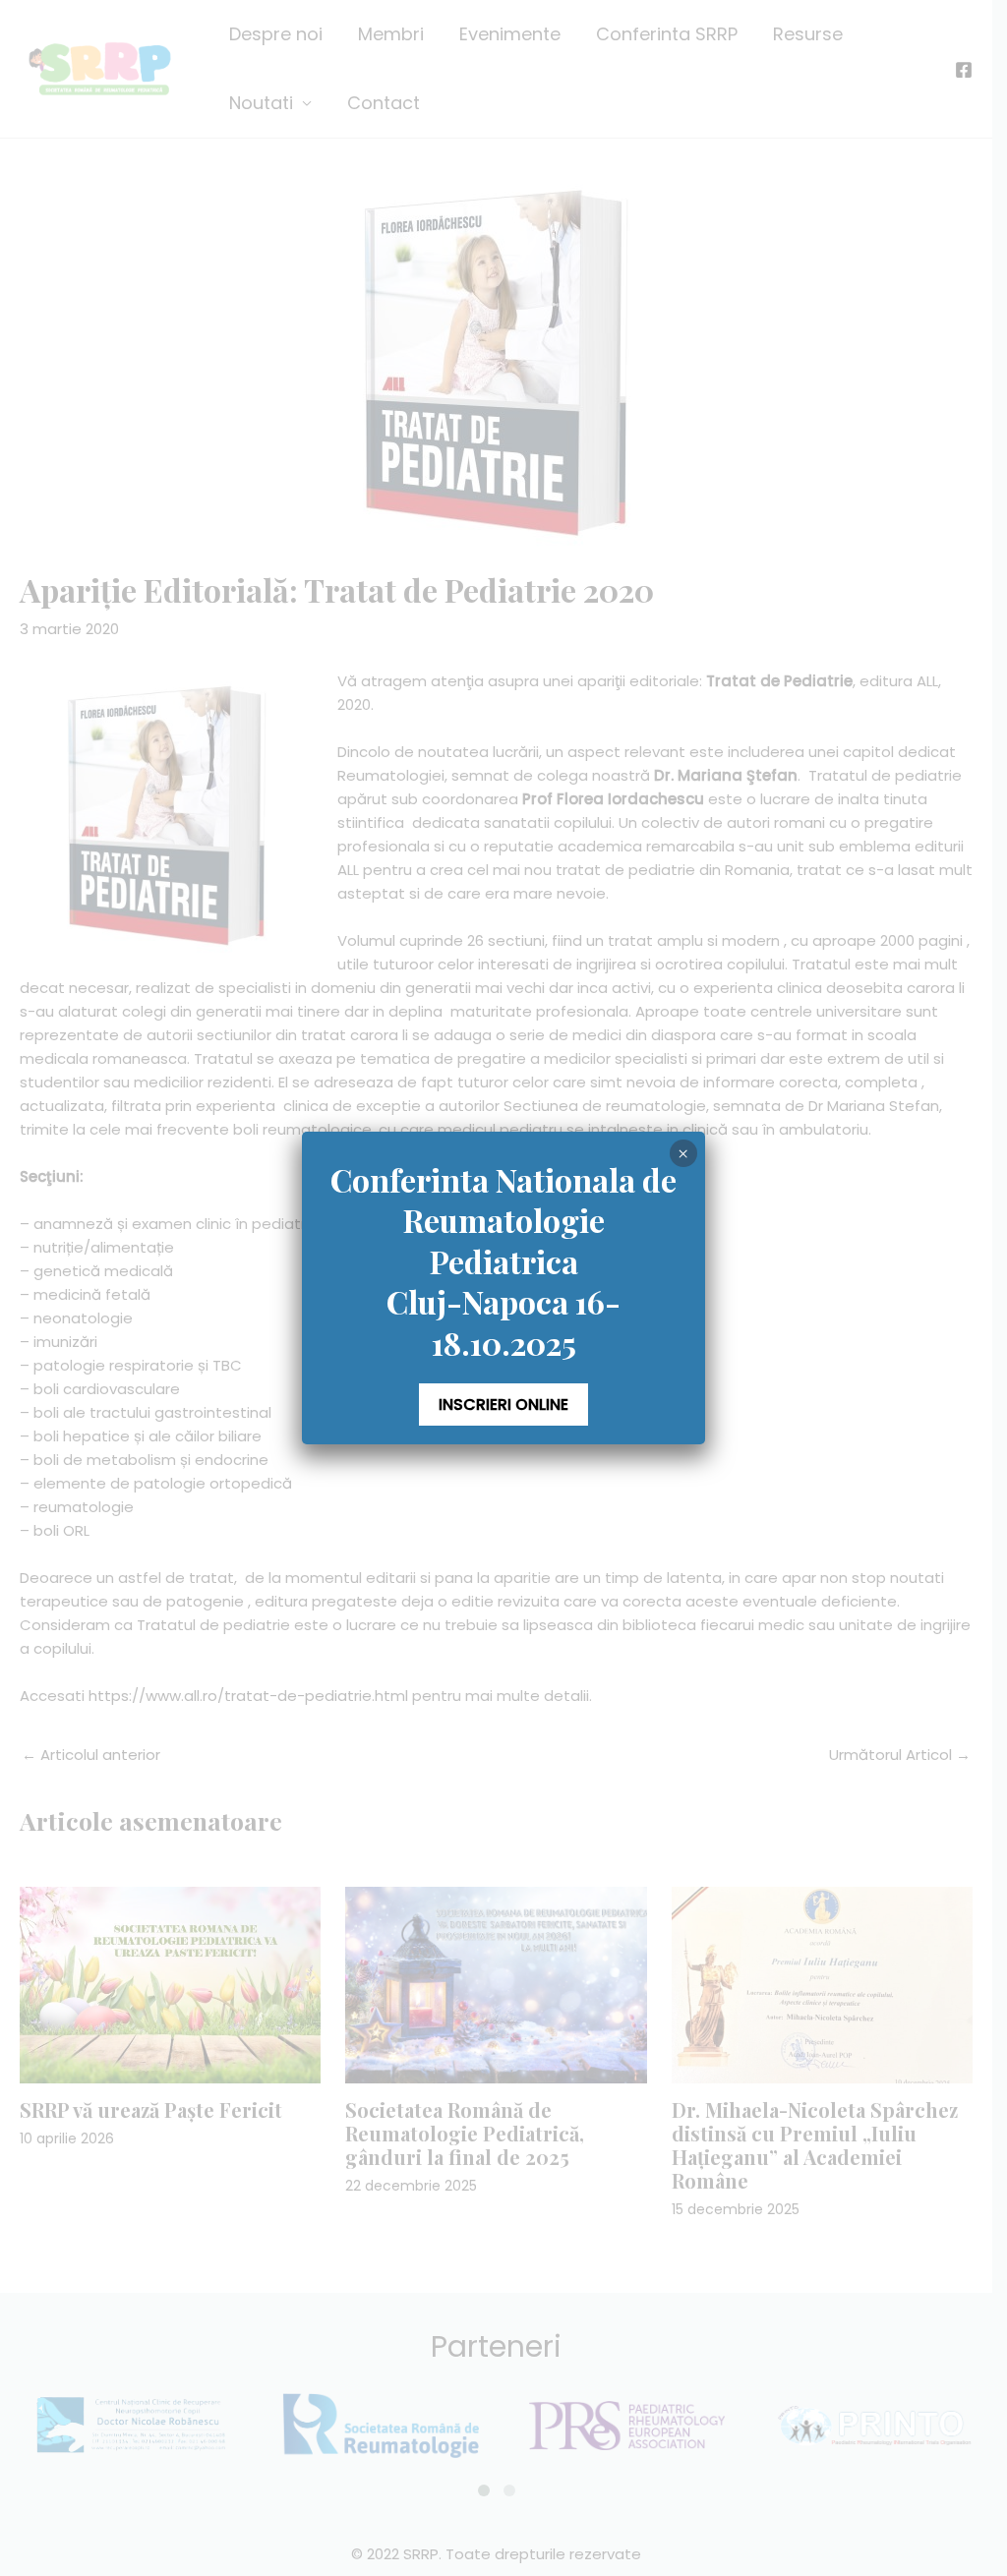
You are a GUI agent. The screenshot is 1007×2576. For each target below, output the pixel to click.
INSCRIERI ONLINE (503, 1405)
